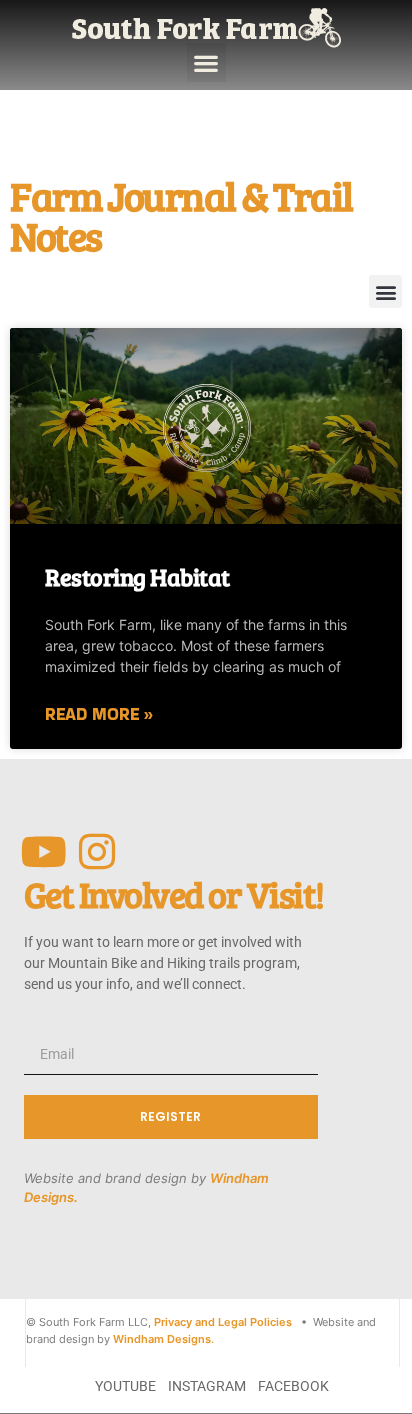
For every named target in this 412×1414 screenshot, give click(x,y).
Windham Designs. (163, 1339)
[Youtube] (44, 851)
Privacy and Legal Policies (223, 1322)
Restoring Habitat (137, 576)
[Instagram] (97, 851)
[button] (206, 62)
